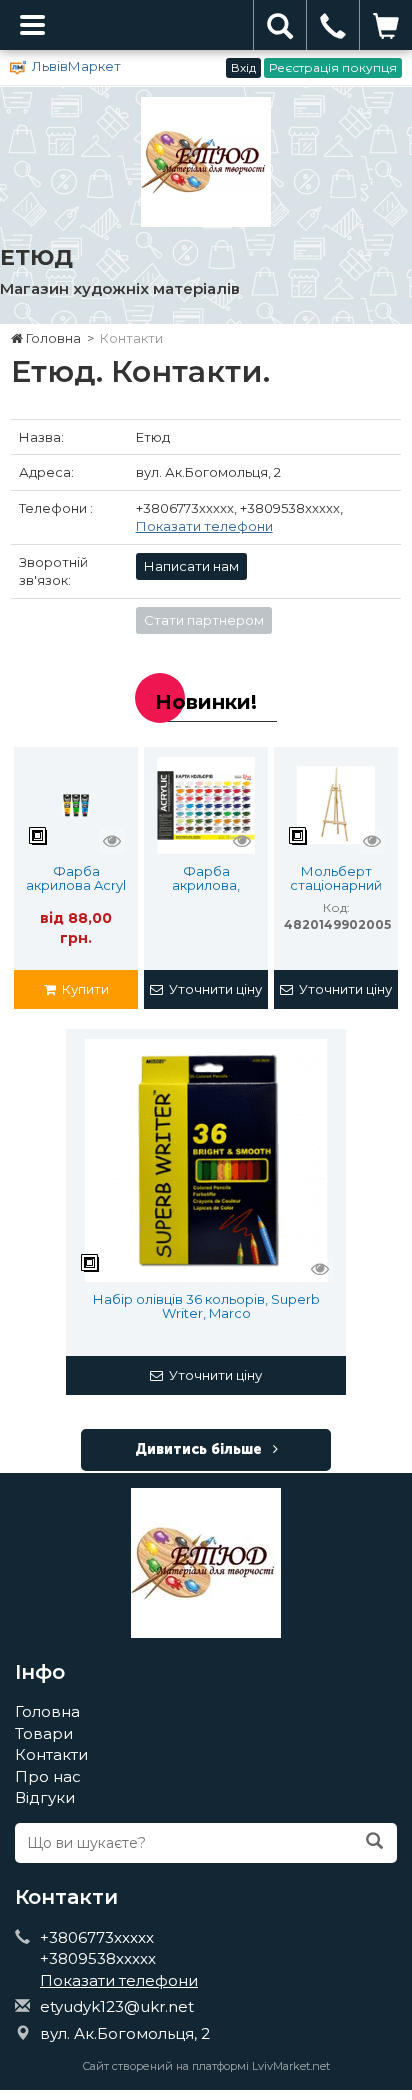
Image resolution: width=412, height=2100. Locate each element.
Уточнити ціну (212, 989)
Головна (52, 338)
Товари (44, 1733)
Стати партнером (204, 620)
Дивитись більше (200, 1449)
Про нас (48, 1776)
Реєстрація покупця (333, 67)
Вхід (243, 67)
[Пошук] (374, 1842)
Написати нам (191, 566)
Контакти (51, 1754)
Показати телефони (204, 526)
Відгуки (45, 1797)
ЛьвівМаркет (76, 66)
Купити (82, 989)
